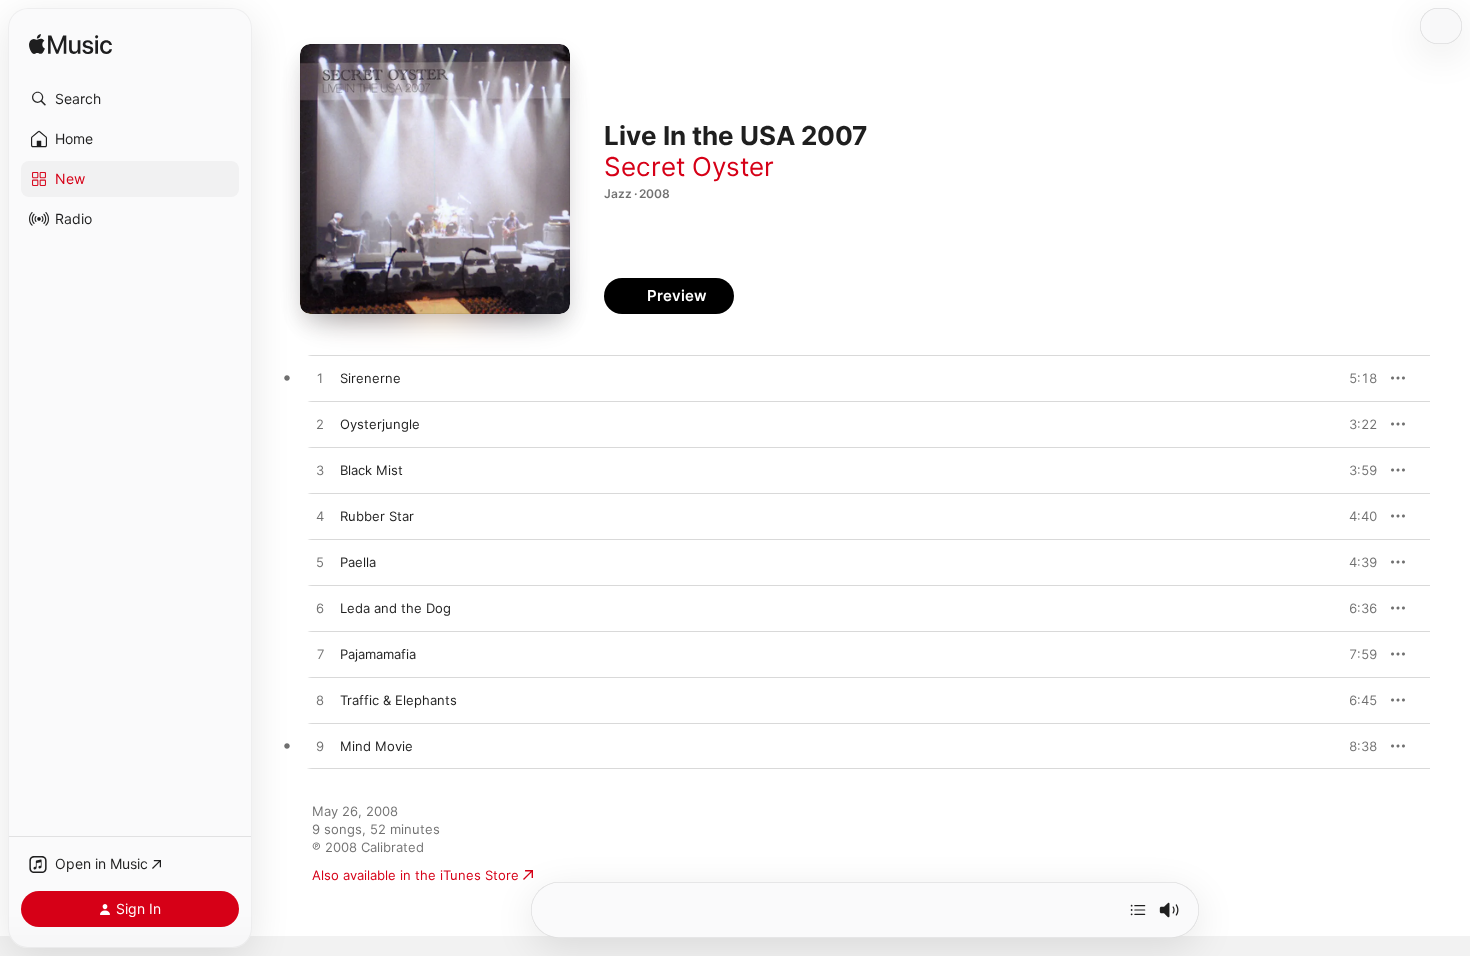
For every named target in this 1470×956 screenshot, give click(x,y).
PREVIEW (1355, 378)
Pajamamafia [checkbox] (378, 654)
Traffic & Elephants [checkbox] (398, 700)
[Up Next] (1138, 910)
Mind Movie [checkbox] (376, 746)
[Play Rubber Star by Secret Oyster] (320, 517)
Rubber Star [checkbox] (377, 516)
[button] (130, 99)
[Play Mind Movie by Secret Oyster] (320, 747)
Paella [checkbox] (358, 562)
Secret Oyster (689, 166)
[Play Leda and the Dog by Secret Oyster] (320, 609)
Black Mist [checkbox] (371, 470)
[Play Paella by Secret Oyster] (320, 563)
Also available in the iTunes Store (415, 875)
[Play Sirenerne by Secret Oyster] (320, 379)
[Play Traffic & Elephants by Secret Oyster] (320, 701)
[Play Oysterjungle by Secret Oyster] (320, 425)
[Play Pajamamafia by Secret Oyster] (320, 655)
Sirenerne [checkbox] (370, 378)
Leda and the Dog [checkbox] (395, 608)
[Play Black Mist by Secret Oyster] (320, 471)
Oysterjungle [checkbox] (380, 424)
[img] (70, 45)
